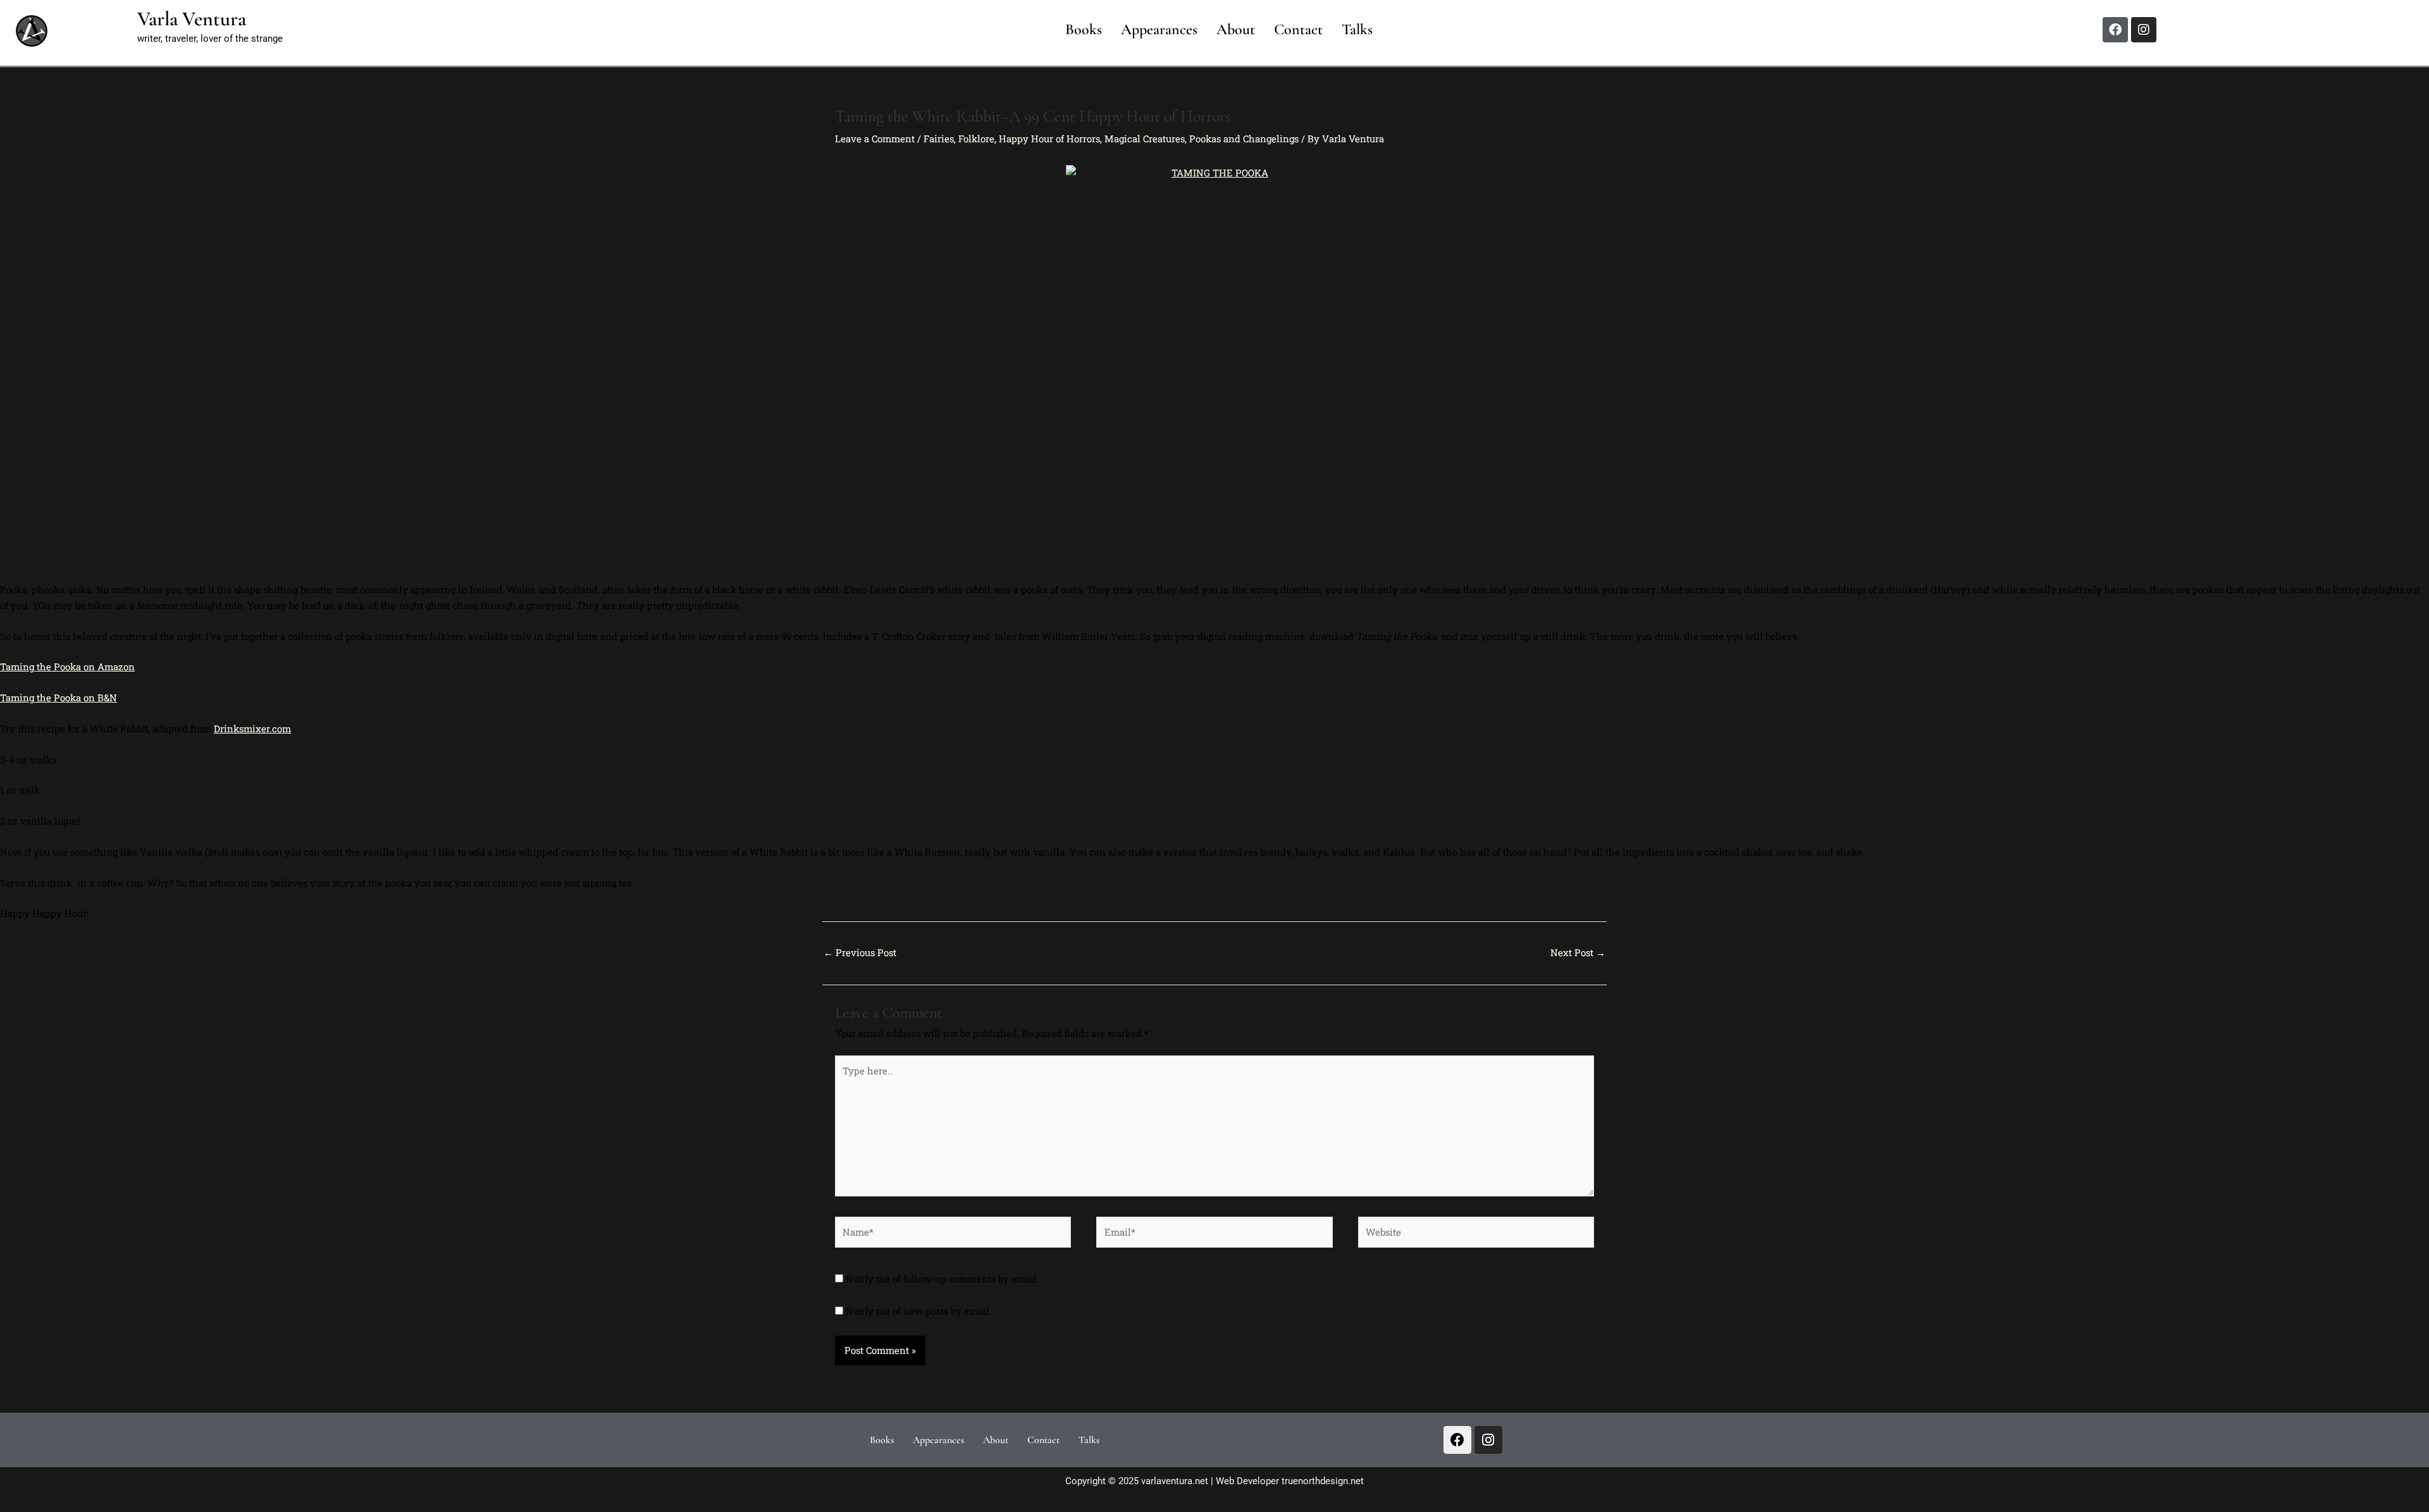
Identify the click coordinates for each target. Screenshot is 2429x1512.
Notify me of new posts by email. (919, 1311)
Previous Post (860, 952)
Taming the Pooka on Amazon (67, 667)
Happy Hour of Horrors (1049, 138)
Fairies (939, 138)
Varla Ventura (192, 19)
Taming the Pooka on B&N (59, 698)
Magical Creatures (1145, 138)
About (1236, 29)
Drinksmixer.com (252, 728)
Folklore (976, 138)
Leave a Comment (875, 138)
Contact (1298, 29)
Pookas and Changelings (1244, 138)
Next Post (1578, 952)
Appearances (1159, 29)
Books (1084, 29)
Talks (1357, 29)
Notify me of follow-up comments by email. (943, 1279)
